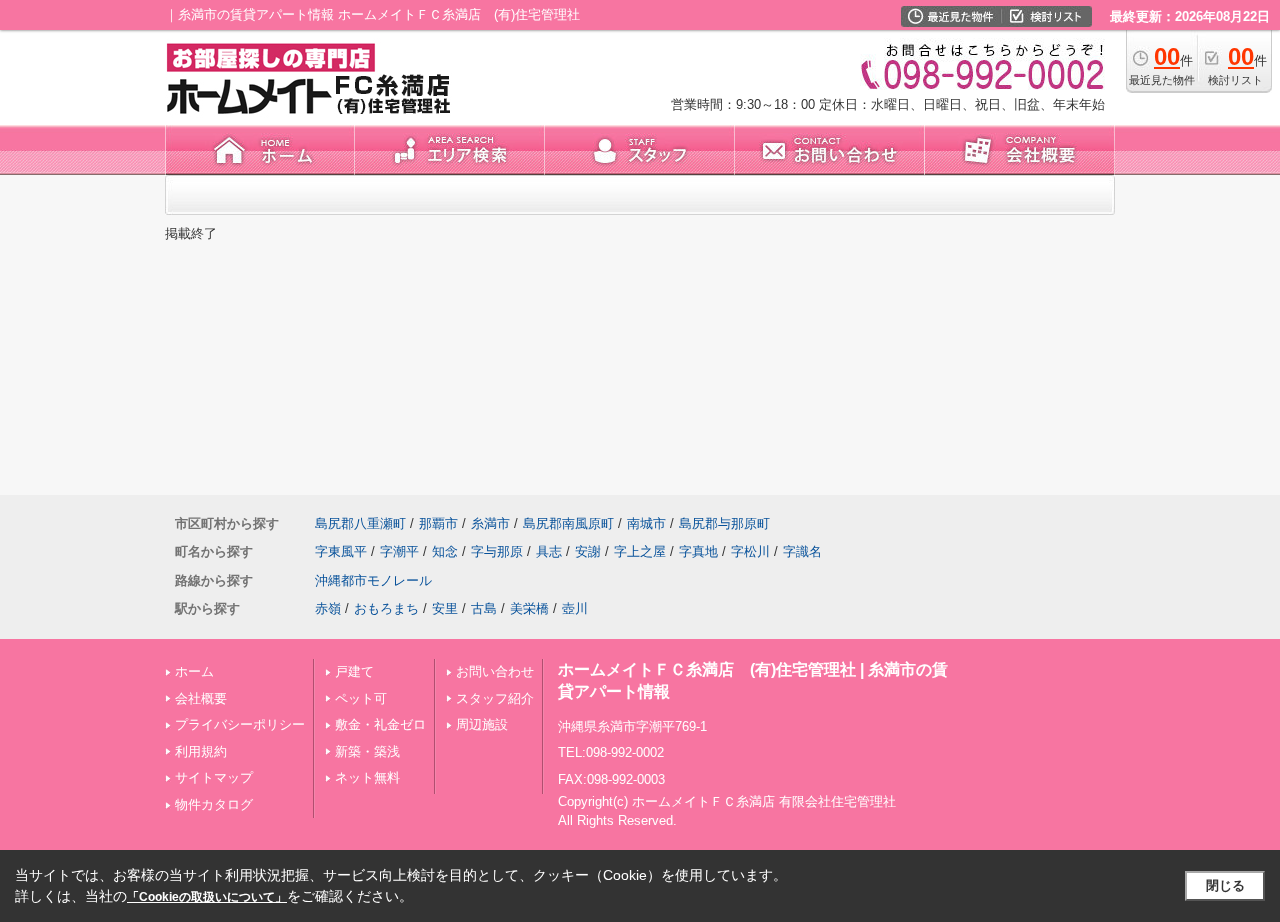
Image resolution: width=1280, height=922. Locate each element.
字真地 (698, 551)
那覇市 (438, 523)
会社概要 (201, 698)
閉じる (1225, 885)
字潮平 (399, 551)
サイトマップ (214, 777)
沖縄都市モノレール (373, 580)
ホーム (194, 671)
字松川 (750, 551)
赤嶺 (328, 608)
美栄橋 (529, 608)
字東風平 (341, 551)
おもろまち (386, 608)
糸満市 (490, 523)
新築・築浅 (367, 751)
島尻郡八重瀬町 (360, 523)
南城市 (646, 523)
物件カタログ (214, 804)
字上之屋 (640, 551)
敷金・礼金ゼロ (380, 724)
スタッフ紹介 (495, 698)
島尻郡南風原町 (568, 523)
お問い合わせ (495, 671)
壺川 (575, 608)
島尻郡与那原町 (724, 523)
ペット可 (361, 698)
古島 (484, 608)
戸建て (354, 671)
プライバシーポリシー (240, 724)
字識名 (802, 551)
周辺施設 (482, 724)
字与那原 (497, 551)
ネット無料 (367, 777)
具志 (549, 551)
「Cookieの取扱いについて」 (207, 897)
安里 (445, 608)
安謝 (588, 551)
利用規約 (201, 751)
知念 (445, 551)
